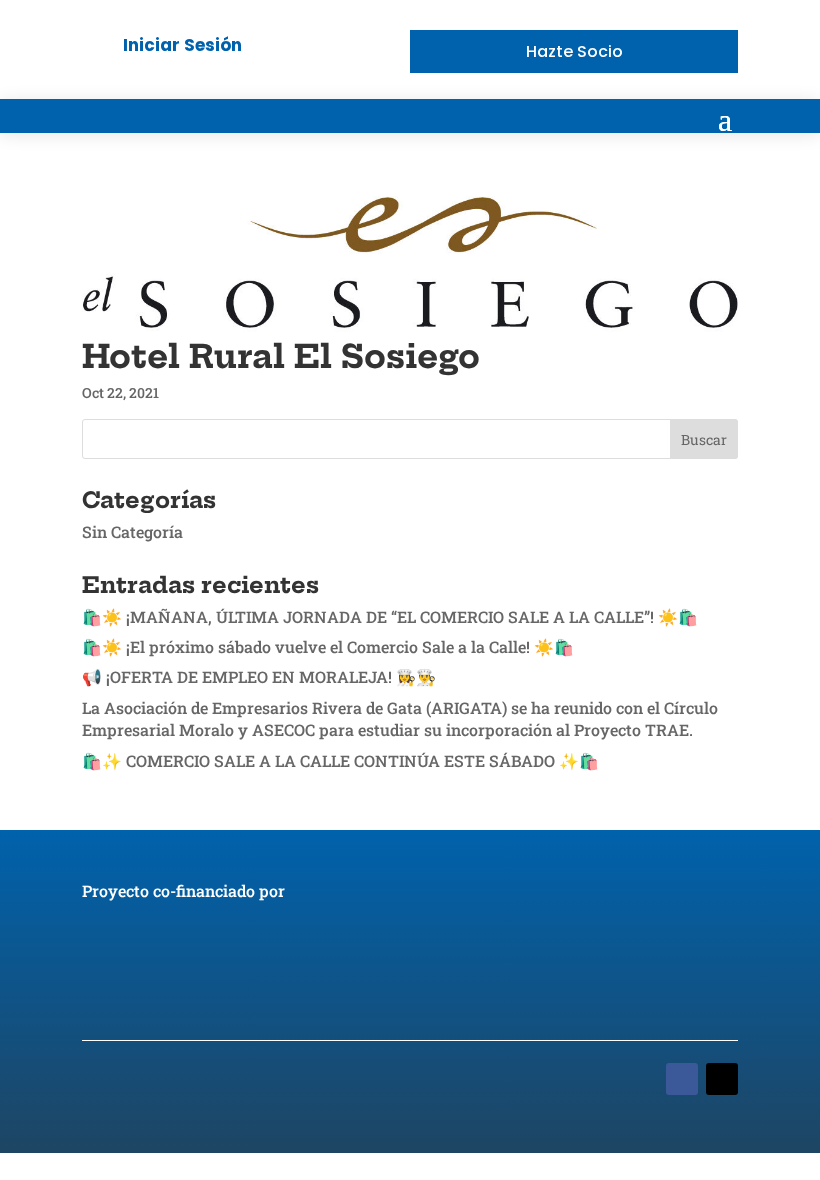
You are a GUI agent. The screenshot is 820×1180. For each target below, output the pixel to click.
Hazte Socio (574, 51)
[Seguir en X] (722, 1079)
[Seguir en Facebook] (682, 1079)
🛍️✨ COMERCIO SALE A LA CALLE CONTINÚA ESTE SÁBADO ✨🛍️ (340, 760)
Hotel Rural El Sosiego (281, 356)
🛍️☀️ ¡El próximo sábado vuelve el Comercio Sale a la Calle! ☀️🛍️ (328, 646)
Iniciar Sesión (182, 45)
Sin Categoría (132, 531)
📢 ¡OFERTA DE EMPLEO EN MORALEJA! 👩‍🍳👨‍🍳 (259, 676)
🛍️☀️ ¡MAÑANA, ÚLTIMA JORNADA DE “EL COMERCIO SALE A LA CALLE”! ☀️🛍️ (390, 616)
